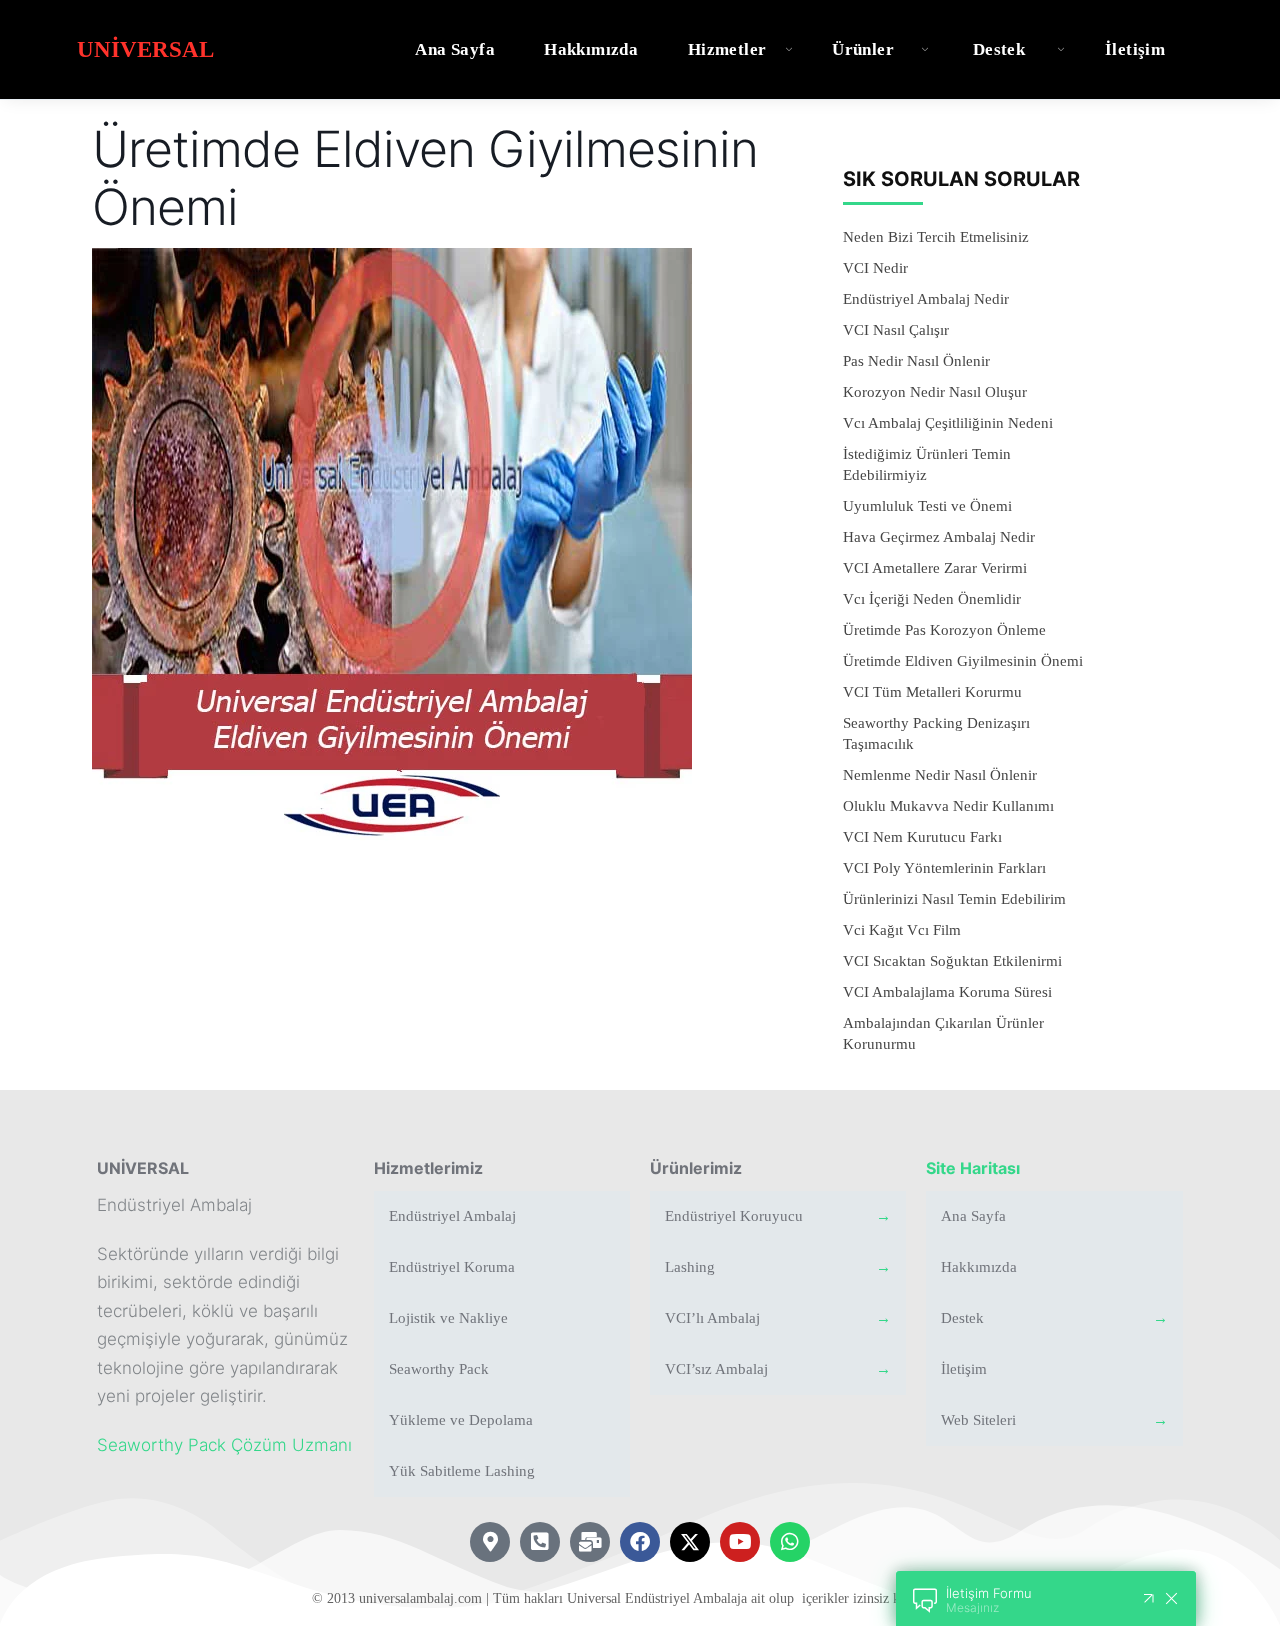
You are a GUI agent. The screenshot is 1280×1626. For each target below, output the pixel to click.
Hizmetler (727, 49)
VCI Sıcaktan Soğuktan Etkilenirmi (952, 961)
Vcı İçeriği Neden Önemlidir (932, 599)
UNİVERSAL (143, 1168)
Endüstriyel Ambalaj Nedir (926, 299)
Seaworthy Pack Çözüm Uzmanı (224, 1445)
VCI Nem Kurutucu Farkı (922, 837)
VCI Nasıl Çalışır (896, 330)
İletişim (1135, 49)
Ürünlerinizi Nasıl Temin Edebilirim (954, 899)
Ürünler (863, 49)
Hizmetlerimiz (428, 1168)
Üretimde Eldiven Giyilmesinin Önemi (963, 661)
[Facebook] (640, 1542)
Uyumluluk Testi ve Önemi (927, 506)
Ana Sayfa (455, 49)
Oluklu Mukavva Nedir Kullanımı (948, 806)
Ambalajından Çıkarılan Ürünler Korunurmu (943, 1033)
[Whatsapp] (790, 1542)
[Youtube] (740, 1542)
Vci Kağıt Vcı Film (902, 930)
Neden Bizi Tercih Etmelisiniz (936, 237)
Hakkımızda (591, 49)
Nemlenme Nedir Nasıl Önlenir (940, 775)
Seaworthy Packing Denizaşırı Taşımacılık (936, 733)
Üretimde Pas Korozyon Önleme (944, 630)
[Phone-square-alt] (540, 1542)
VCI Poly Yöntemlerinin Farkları (944, 868)
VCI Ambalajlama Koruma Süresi (947, 992)
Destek (999, 49)
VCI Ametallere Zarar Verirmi (935, 568)
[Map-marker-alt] (490, 1542)
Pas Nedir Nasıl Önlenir (916, 361)
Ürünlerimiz (696, 1168)
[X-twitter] (690, 1542)
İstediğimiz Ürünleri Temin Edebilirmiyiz (927, 464)
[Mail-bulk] (590, 1542)
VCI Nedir (875, 268)
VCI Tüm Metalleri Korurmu (932, 692)
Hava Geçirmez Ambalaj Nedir (939, 537)
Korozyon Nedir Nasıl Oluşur (935, 392)
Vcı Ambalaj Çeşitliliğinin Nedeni (948, 423)
